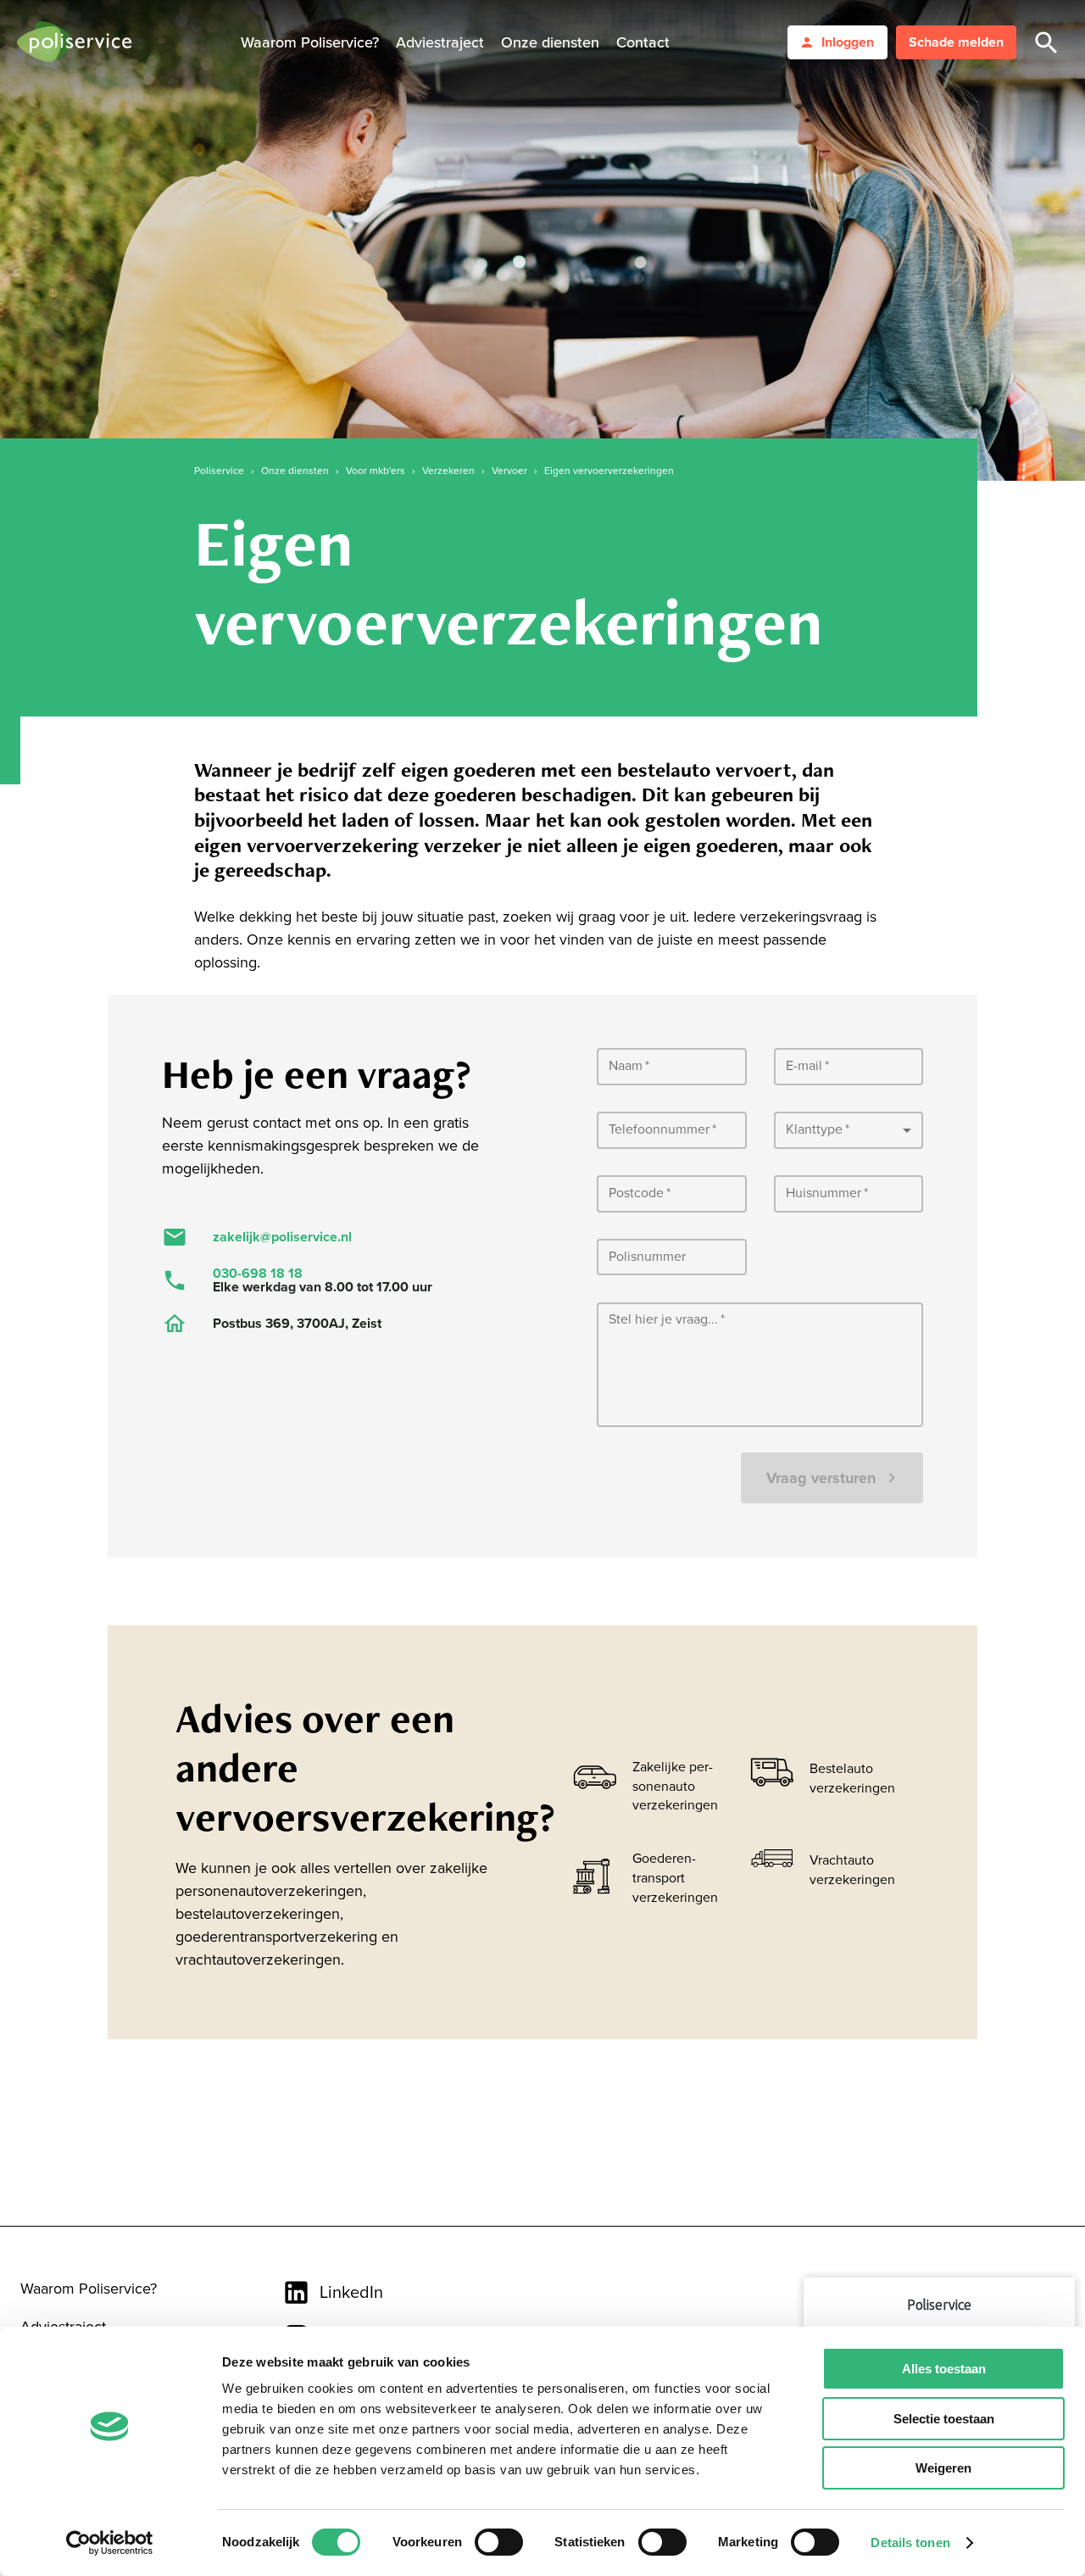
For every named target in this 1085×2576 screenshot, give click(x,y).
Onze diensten (550, 42)
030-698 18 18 (258, 1274)
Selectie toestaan (944, 2419)
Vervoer (509, 471)
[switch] (499, 2542)
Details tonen (910, 2543)
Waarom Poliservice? (310, 42)
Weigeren (943, 2468)
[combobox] (849, 1131)
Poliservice (219, 471)
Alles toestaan (944, 2369)
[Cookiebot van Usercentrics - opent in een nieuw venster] (110, 2543)
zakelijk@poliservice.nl (282, 1237)
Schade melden (956, 42)
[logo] (74, 43)
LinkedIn (351, 2293)
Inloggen (848, 42)
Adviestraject (440, 42)
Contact (643, 42)
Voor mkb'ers (376, 471)
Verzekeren (448, 471)
